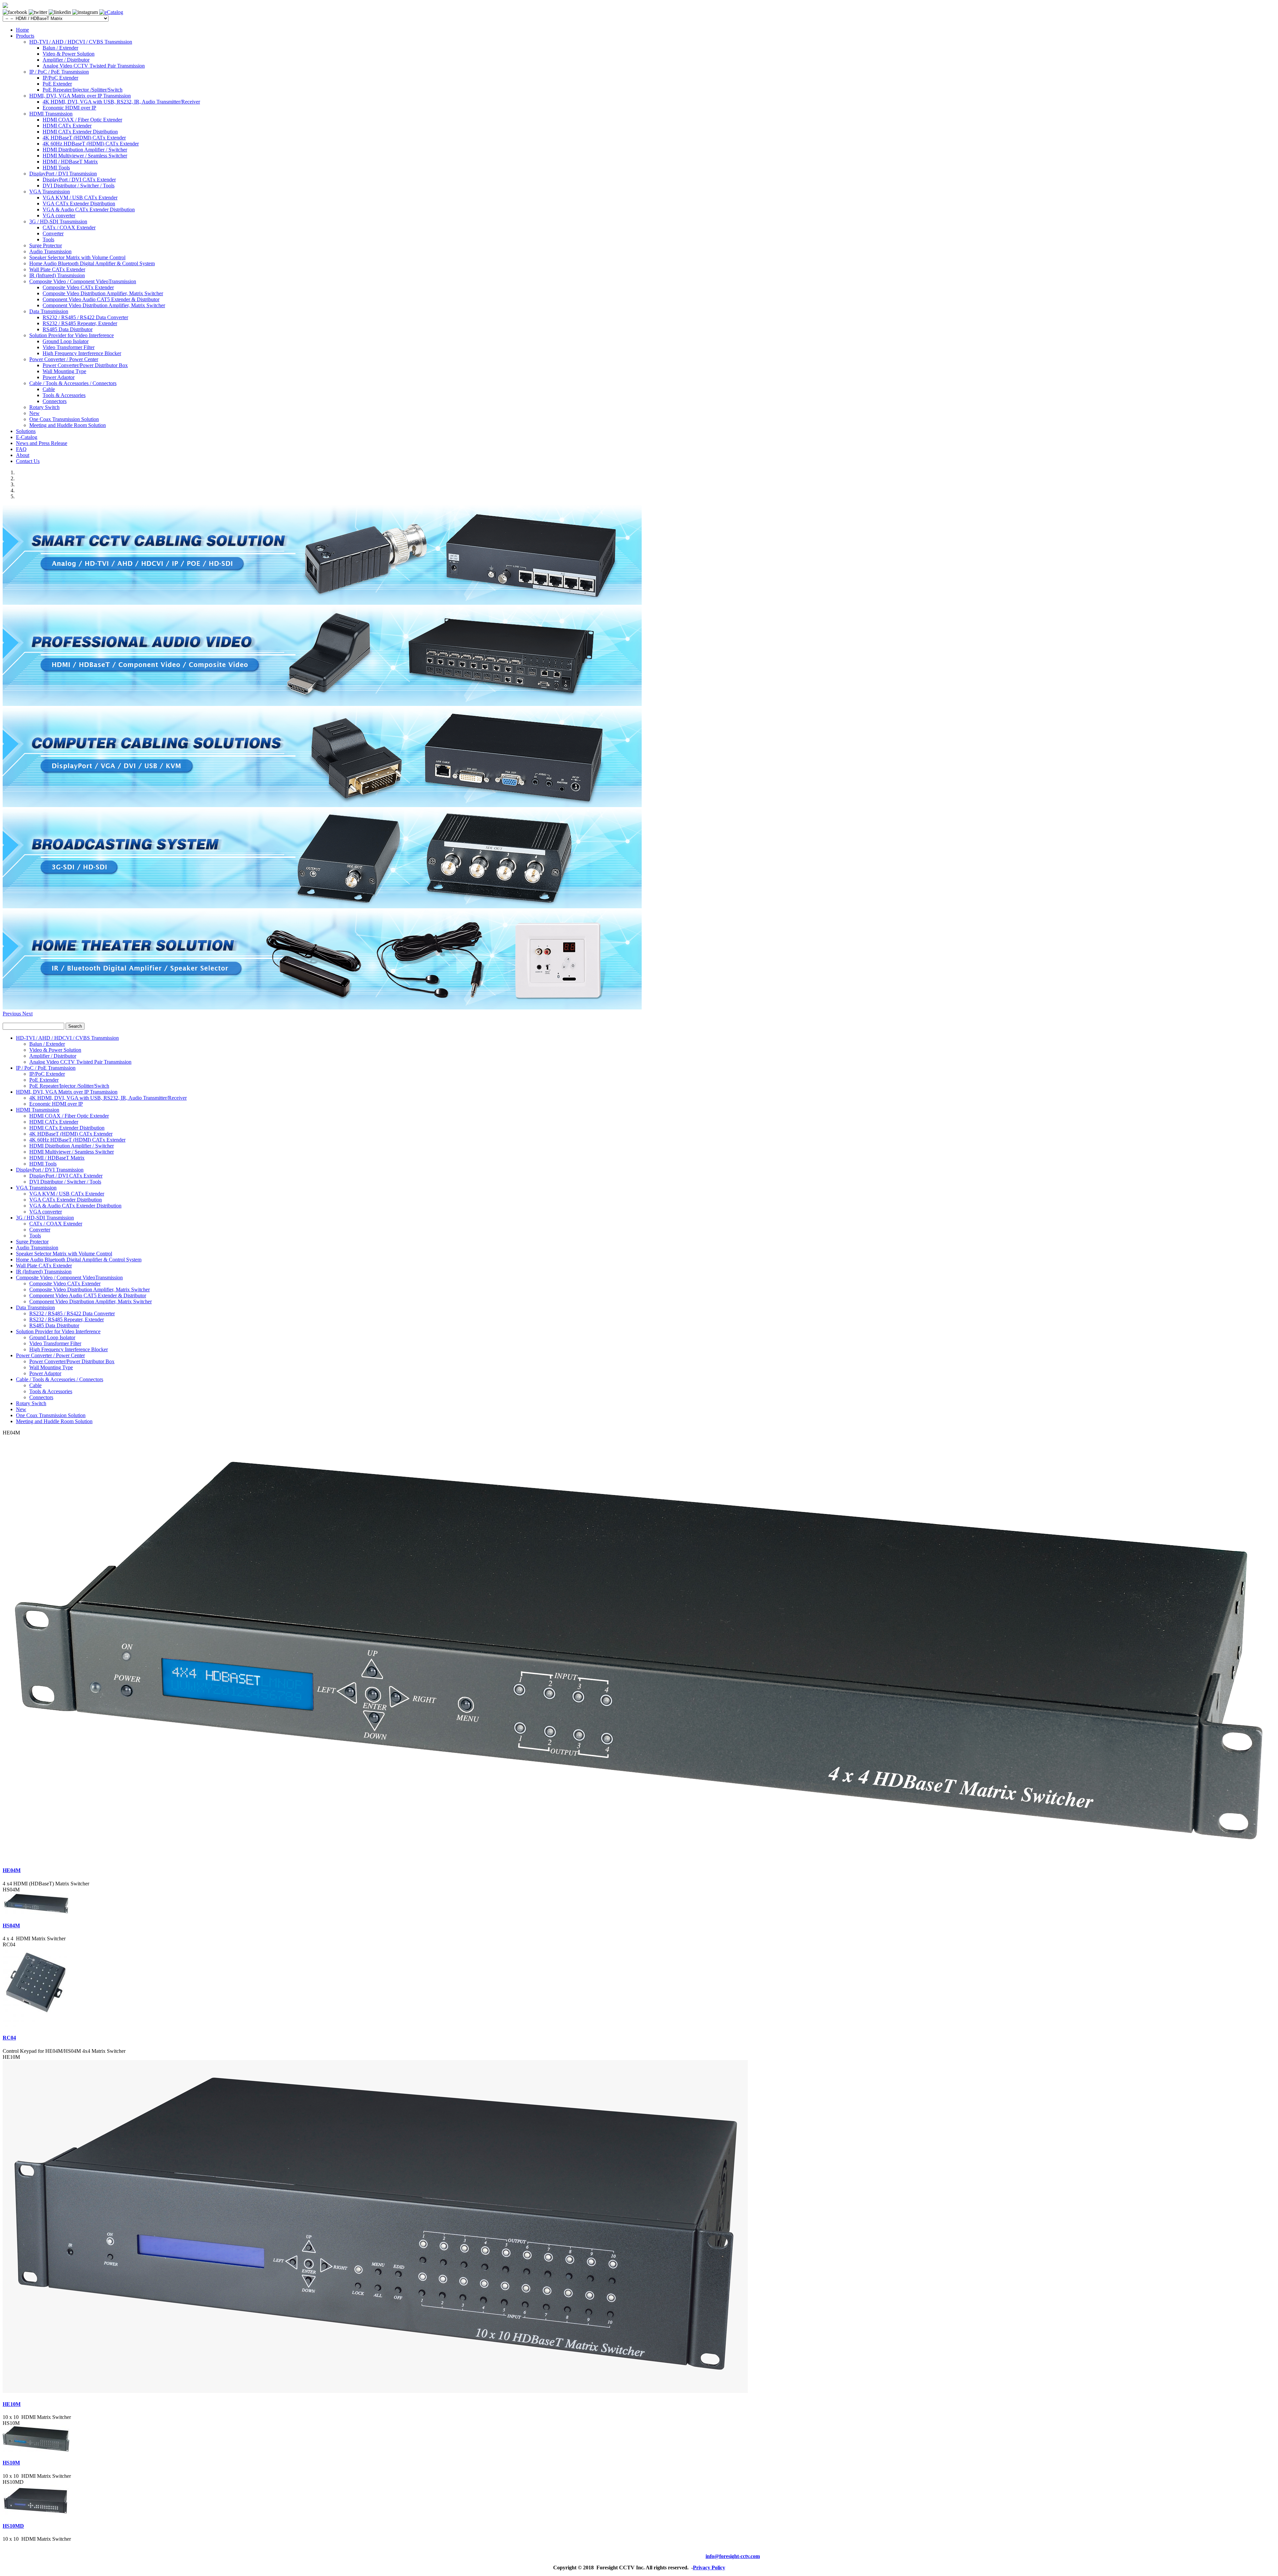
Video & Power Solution (69, 54)
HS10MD (13, 2526)
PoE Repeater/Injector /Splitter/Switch (83, 90)
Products (25, 36)
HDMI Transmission (51, 114)
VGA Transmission (50, 192)
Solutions (26, 431)
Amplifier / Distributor (66, 60)
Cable (49, 389)
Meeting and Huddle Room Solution (68, 425)
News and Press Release (42, 443)
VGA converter (59, 215)
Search (75, 1026)
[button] (12, 1014)
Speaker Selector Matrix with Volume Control (77, 257)
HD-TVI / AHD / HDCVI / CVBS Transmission (81, 42)
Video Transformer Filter (69, 347)
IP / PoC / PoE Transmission (59, 72)
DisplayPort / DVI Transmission (63, 174)
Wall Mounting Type (64, 371)
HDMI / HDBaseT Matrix (70, 162)
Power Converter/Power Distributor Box (85, 365)
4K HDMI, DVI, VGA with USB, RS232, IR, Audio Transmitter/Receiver (121, 102)
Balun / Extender (60, 48)
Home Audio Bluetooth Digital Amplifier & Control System (92, 263)
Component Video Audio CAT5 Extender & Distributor (101, 299)
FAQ (21, 449)
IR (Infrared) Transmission (57, 275)
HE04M (12, 1870)
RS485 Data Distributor (68, 329)
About (23, 455)
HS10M (11, 2463)
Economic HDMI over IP (69, 108)
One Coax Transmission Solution (64, 419)
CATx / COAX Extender (69, 227)
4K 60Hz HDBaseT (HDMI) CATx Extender (91, 144)
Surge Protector (46, 245)
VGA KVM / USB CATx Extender (80, 198)
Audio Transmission (50, 251)
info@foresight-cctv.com (733, 2556)
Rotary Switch (44, 407)
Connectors (55, 401)
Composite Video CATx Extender (78, 287)
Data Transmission (49, 311)
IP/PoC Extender (60, 78)
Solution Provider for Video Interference (72, 335)
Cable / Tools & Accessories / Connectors (73, 383)
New (34, 413)
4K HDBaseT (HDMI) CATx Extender (84, 138)
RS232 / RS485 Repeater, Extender (80, 323)
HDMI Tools (56, 168)
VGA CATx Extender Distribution (79, 204)
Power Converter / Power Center (64, 359)
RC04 (9, 2038)
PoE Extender (57, 84)
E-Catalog (27, 437)
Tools (48, 239)
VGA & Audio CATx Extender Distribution (89, 210)
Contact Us (28, 461)
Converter (53, 233)
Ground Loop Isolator (66, 341)
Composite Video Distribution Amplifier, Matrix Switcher (103, 293)
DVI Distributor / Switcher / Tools (79, 186)
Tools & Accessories (64, 395)
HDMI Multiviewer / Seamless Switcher (85, 156)
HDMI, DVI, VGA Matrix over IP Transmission (80, 96)
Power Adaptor (59, 377)
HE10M (12, 2404)
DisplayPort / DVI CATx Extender (79, 180)
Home (22, 30)
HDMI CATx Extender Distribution (80, 132)
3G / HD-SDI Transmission (58, 221)
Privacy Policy (709, 2568)
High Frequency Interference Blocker (82, 353)
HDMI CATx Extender (67, 126)
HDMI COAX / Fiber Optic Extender (82, 120)
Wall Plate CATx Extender (57, 269)
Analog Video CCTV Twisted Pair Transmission (94, 66)
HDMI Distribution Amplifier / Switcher (85, 150)
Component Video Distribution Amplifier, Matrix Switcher (104, 305)
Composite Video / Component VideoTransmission (83, 281)
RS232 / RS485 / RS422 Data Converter (85, 317)
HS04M (11, 1926)
